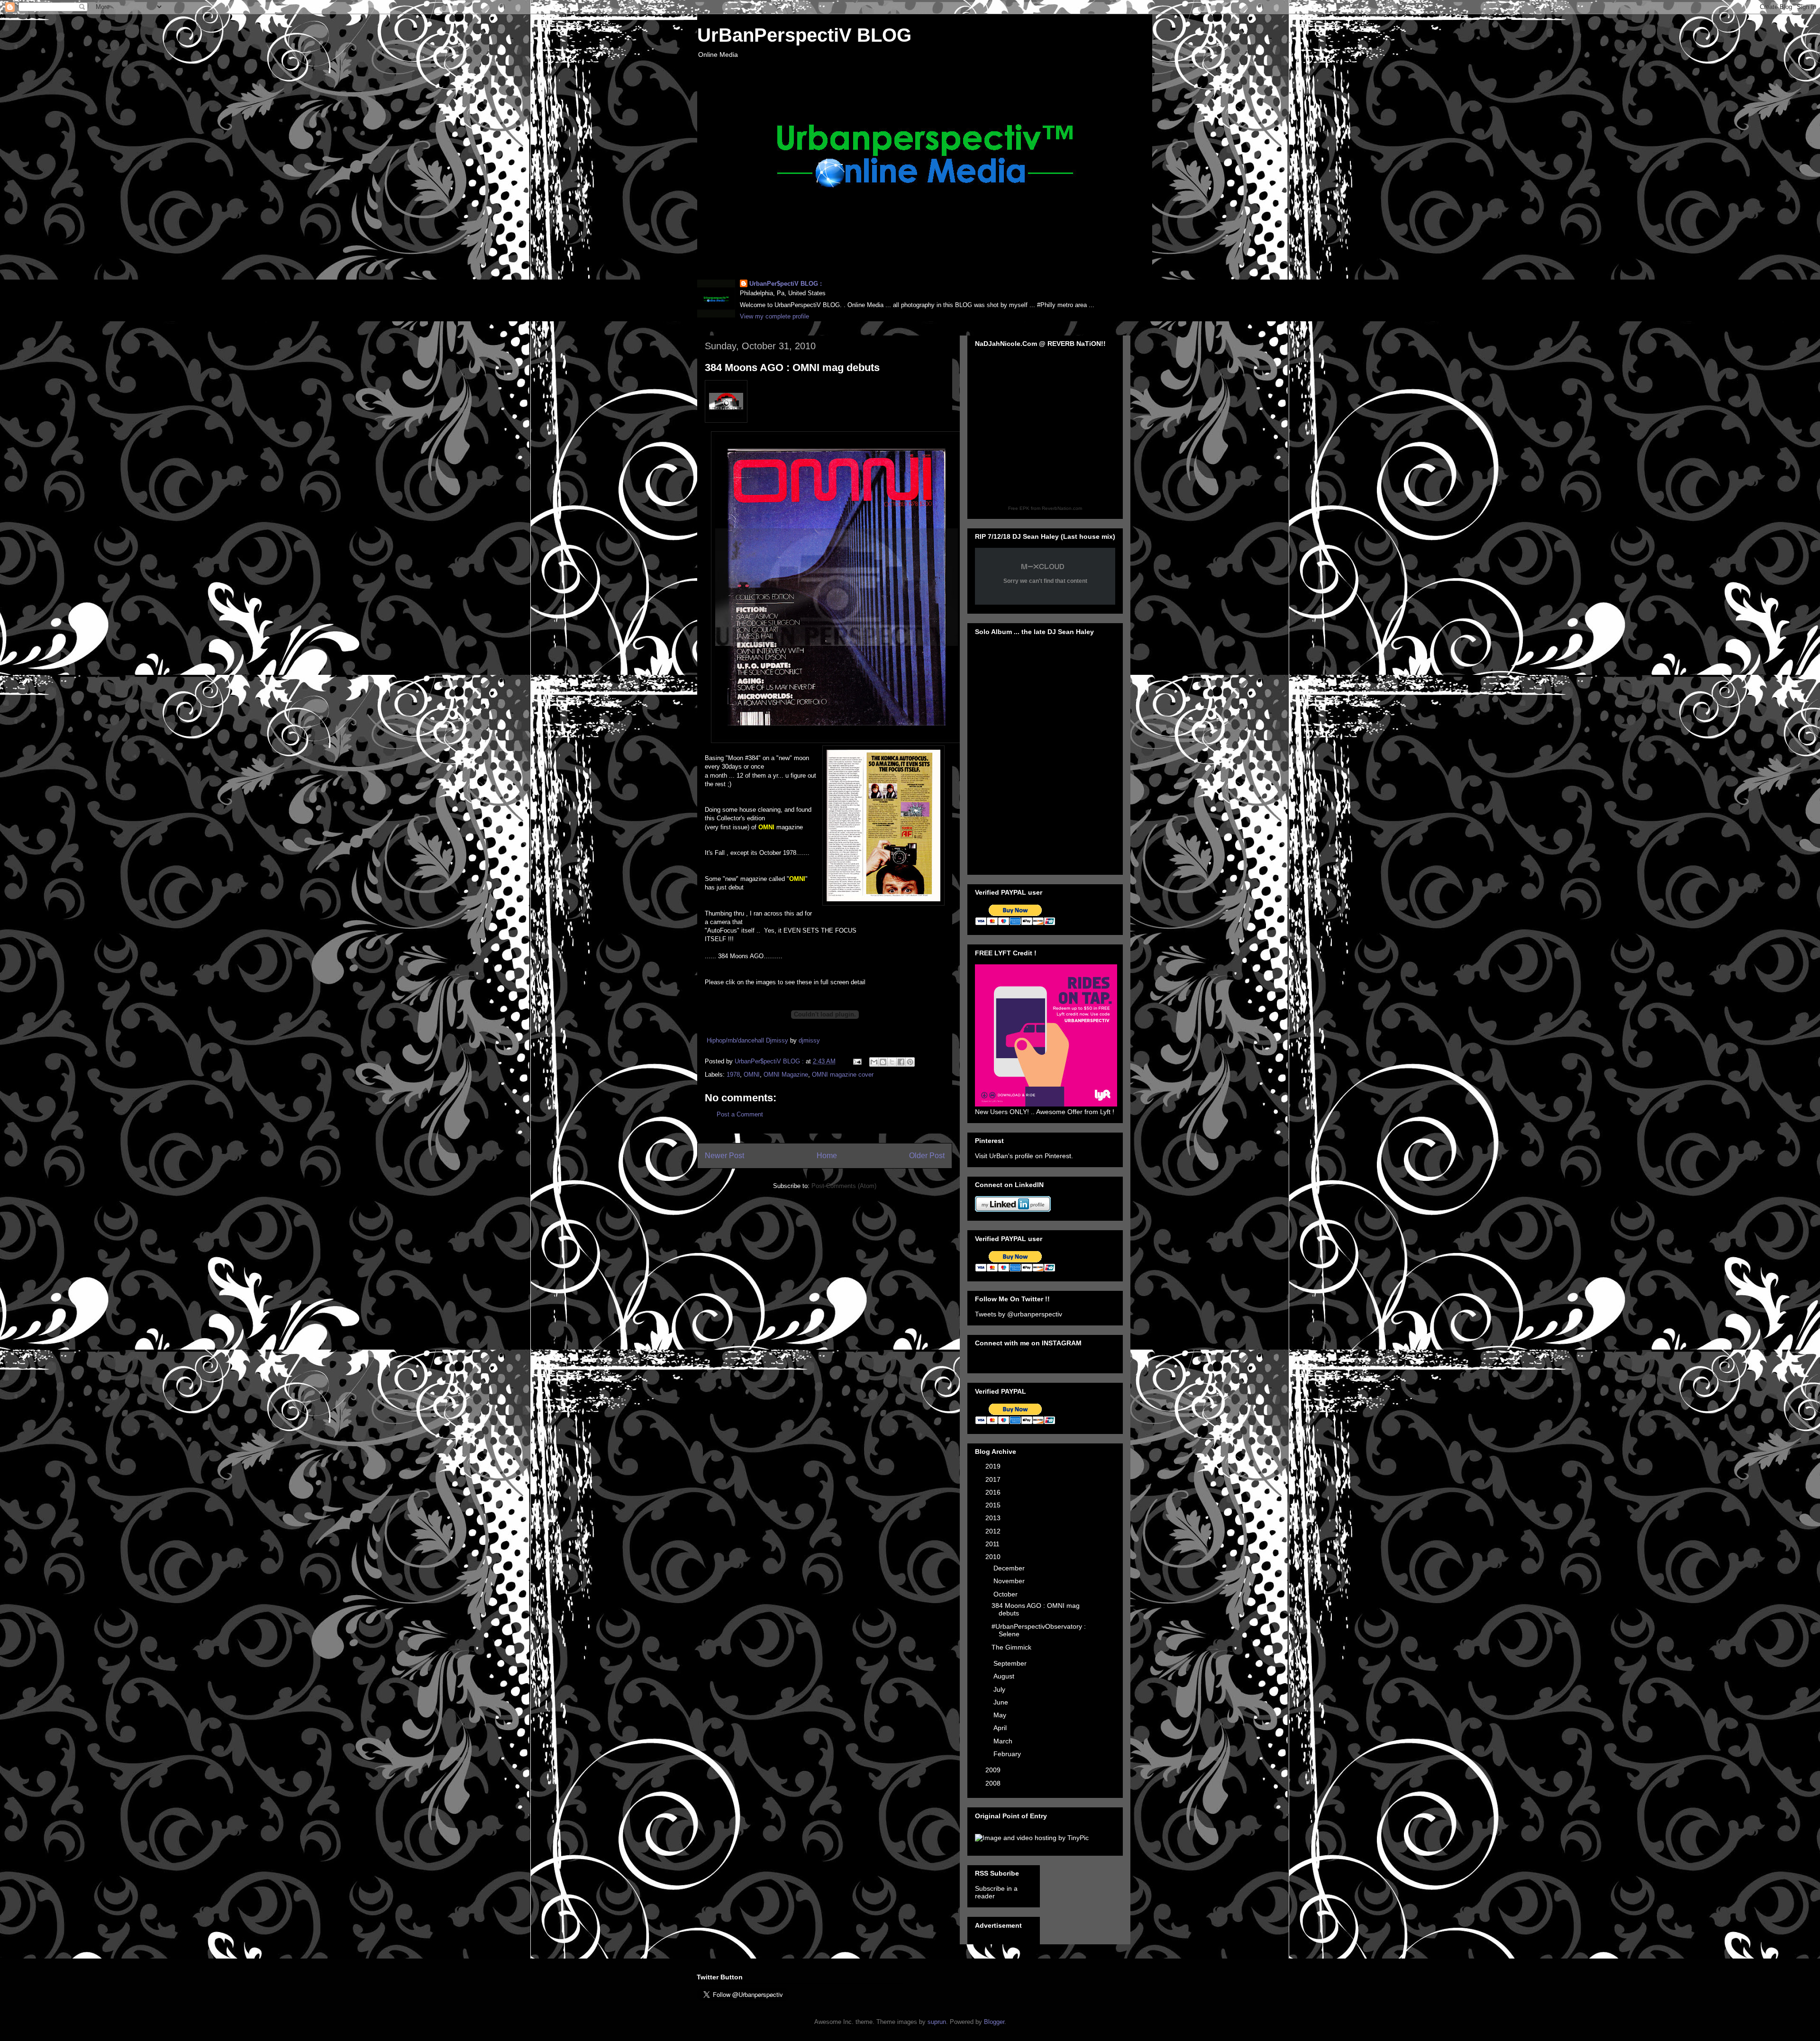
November (1010, 1581)
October (1006, 1594)
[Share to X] (892, 1062)
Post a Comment (740, 1114)
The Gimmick (1011, 1647)
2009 (994, 1770)
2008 (994, 1783)
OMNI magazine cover (843, 1075)
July (1000, 1689)
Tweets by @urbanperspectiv (1019, 1314)
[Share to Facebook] (901, 1062)
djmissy (809, 1040)
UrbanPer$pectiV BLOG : (786, 284)
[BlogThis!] (883, 1062)
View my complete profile (774, 316)
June (1002, 1702)
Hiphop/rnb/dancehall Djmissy (747, 1040)
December (1010, 1568)
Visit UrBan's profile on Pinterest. (1024, 1156)
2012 (994, 1531)
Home (827, 1156)
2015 (994, 1505)
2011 (993, 1544)
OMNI (752, 1075)
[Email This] (874, 1062)
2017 (994, 1479)
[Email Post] (857, 1061)
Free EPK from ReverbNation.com (1045, 508)
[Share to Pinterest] (910, 1062)
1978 (733, 1075)
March (1004, 1741)
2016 (994, 1492)
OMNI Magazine (786, 1075)
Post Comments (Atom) (844, 1186)
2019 (994, 1466)
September (1011, 1663)
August (1005, 1676)
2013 (994, 1518)
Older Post (927, 1156)
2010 (994, 1557)
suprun (937, 2022)
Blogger (994, 2022)
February (1008, 1754)
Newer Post (724, 1156)
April (1001, 1728)
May (1001, 1715)
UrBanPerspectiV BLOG (804, 35)
